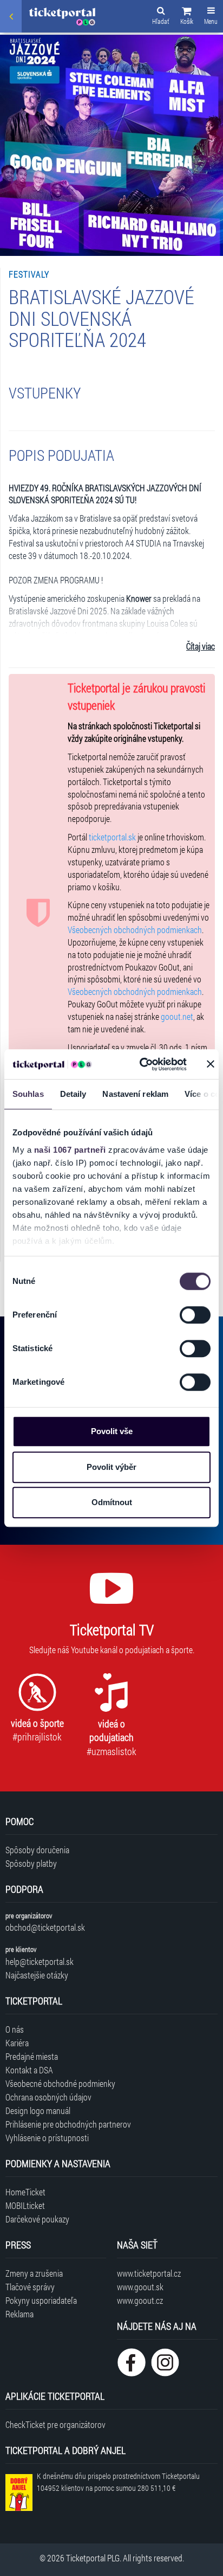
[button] (187, 17)
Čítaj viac (201, 646)
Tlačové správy (30, 2287)
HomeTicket (25, 2192)
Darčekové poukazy (37, 2219)
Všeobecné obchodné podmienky (60, 2083)
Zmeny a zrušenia (34, 2273)
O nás (15, 2029)
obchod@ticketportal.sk (45, 1927)
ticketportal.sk (112, 837)
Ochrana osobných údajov (48, 2097)
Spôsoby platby (31, 1863)
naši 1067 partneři (70, 1150)
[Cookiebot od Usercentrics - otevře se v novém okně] (141, 1064)
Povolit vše (112, 1431)
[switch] (195, 1315)
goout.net (177, 1016)
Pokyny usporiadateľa (41, 2300)
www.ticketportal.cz (149, 2273)
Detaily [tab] (73, 1094)
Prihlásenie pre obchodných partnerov (68, 2124)
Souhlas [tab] (28, 1094)
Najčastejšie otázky (37, 1975)
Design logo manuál (38, 2111)
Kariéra (17, 2043)
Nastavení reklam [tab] (135, 1094)
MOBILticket (25, 2205)
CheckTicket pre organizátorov (55, 2424)
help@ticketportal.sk (40, 1961)
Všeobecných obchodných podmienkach (135, 930)
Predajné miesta (32, 2056)
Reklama (19, 2314)
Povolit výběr (111, 1467)
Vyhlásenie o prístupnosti (47, 2138)
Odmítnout (112, 1502)
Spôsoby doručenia (37, 1850)
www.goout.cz (140, 2300)
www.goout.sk (140, 2287)
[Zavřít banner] (211, 1064)
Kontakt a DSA (29, 2070)
